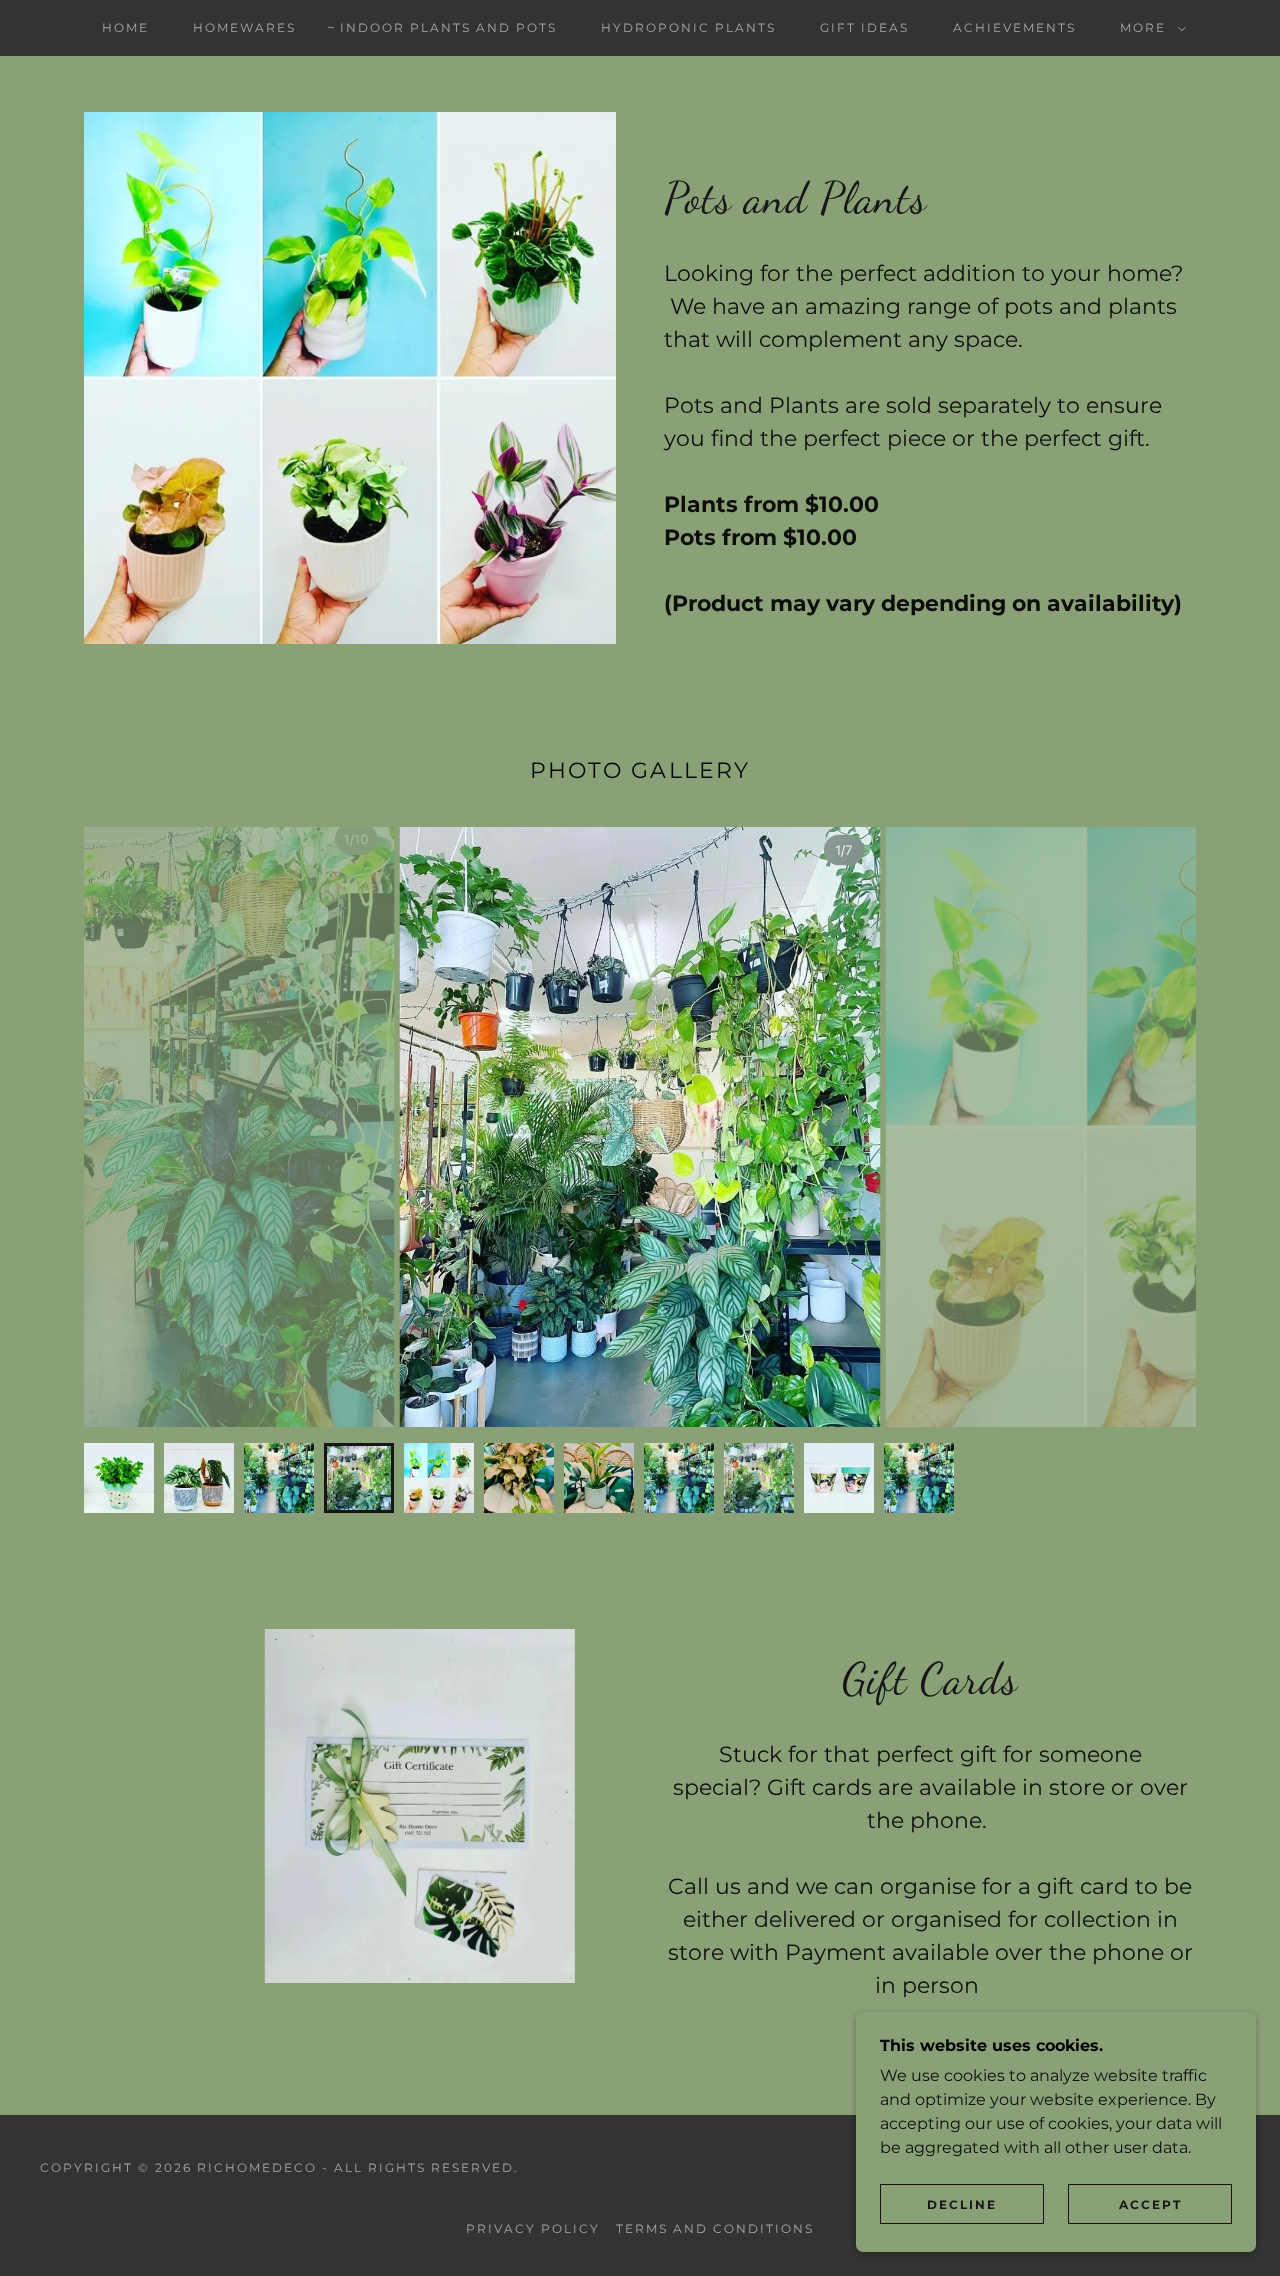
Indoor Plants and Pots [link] (448, 27)
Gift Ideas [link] (864, 27)
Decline (962, 2204)
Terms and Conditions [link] (715, 2228)
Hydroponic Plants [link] (688, 27)
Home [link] (125, 27)
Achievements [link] (1014, 27)
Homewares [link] (244, 27)
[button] (1149, 28)
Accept (1150, 2204)
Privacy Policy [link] (533, 2228)
